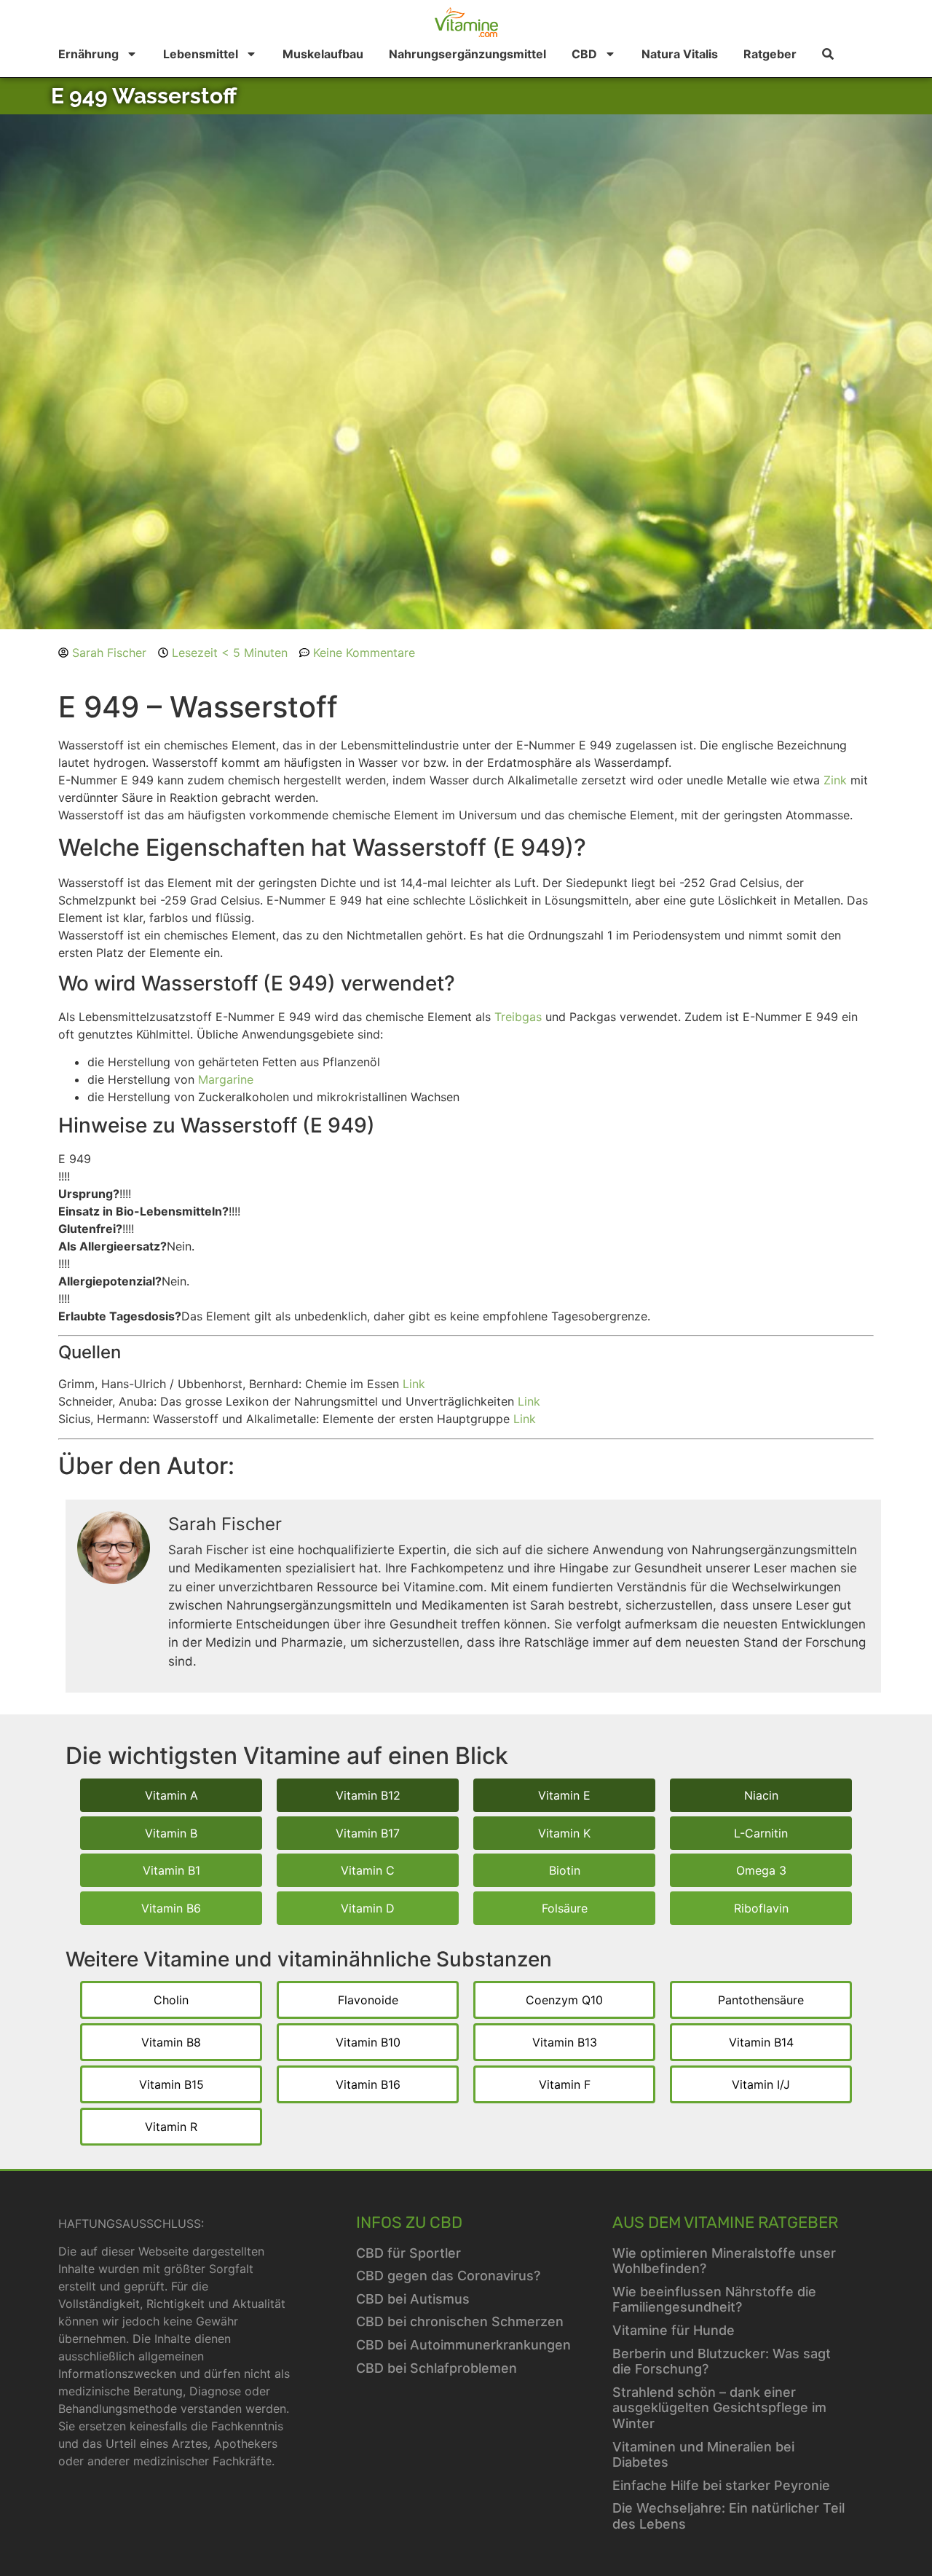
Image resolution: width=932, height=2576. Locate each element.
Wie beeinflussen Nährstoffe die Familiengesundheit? (714, 2300)
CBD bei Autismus (413, 2299)
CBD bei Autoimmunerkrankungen (463, 2345)
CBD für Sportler (408, 2253)
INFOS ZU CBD (409, 2222)
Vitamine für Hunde (674, 2330)
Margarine (226, 1079)
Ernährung (88, 54)
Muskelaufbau (323, 54)
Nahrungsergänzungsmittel (467, 54)
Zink (835, 780)
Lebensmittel (201, 54)
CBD (584, 54)
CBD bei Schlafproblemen (437, 2368)
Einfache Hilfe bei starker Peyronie (721, 2485)
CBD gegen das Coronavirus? (448, 2276)
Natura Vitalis (680, 54)
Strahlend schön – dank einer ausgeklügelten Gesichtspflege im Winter (719, 2408)
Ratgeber (770, 54)
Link (414, 1384)
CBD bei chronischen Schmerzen (460, 2321)
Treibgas (518, 1017)
